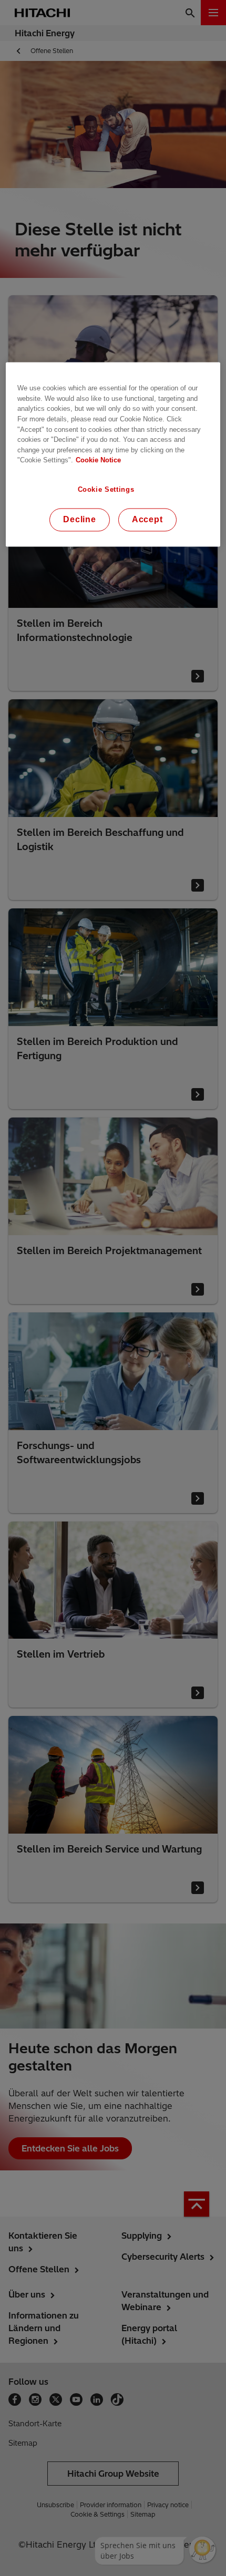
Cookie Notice (98, 461)
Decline (80, 519)
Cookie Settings (106, 489)
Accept (147, 519)
